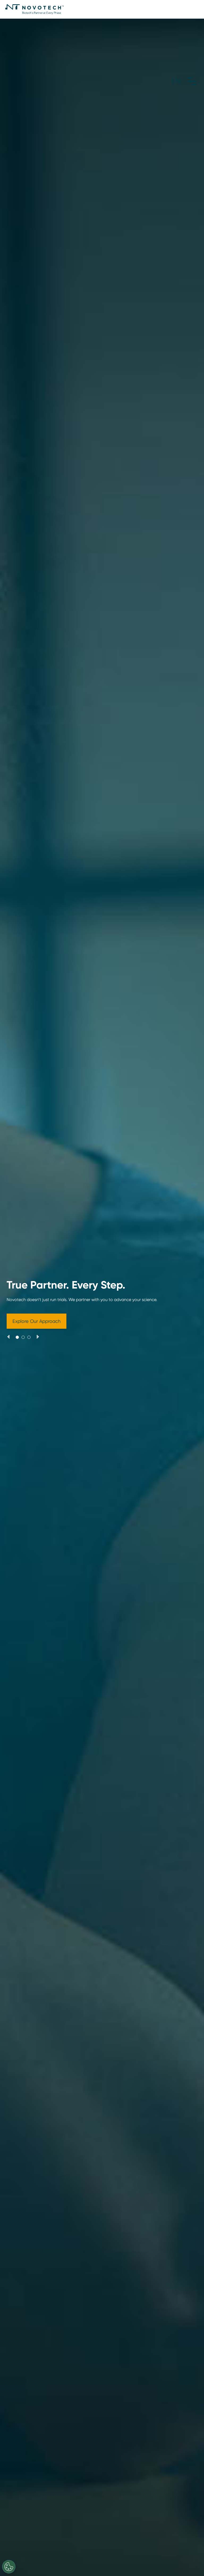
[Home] (35, 9)
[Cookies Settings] (9, 2567)
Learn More (38, 1328)
